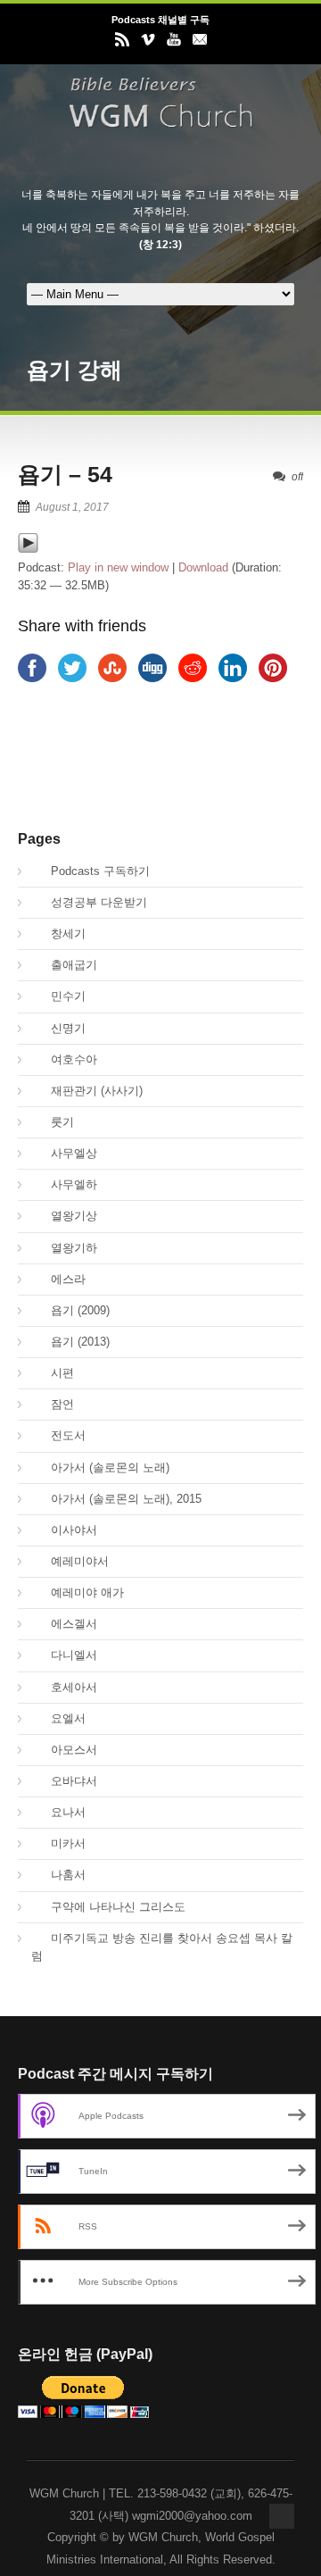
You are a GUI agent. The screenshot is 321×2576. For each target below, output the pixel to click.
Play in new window (118, 567)
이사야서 (64, 1530)
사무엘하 (64, 1184)
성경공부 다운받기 (89, 902)
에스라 (58, 1279)
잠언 (53, 1404)
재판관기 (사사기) (87, 1091)
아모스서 (64, 1750)
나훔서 (58, 1875)
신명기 (58, 1028)
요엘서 (58, 1718)
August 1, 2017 (72, 507)
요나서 (58, 1812)
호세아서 (64, 1687)
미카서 (58, 1843)
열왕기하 (64, 1248)
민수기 (58, 996)
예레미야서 (70, 1561)
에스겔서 (64, 1624)
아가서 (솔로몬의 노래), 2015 (116, 1499)
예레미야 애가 (78, 1592)
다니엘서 (64, 1655)
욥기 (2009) (70, 1310)
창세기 (58, 934)
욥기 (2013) (70, 1342)
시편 (53, 1373)
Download (203, 567)
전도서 (58, 1435)
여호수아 (64, 1059)
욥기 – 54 (65, 474)
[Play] (28, 550)
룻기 (53, 1122)
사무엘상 (64, 1153)
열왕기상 (64, 1216)
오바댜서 (64, 1781)
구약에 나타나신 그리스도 (108, 1907)
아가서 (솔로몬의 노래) (100, 1467)
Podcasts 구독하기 (91, 871)
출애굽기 (64, 965)
